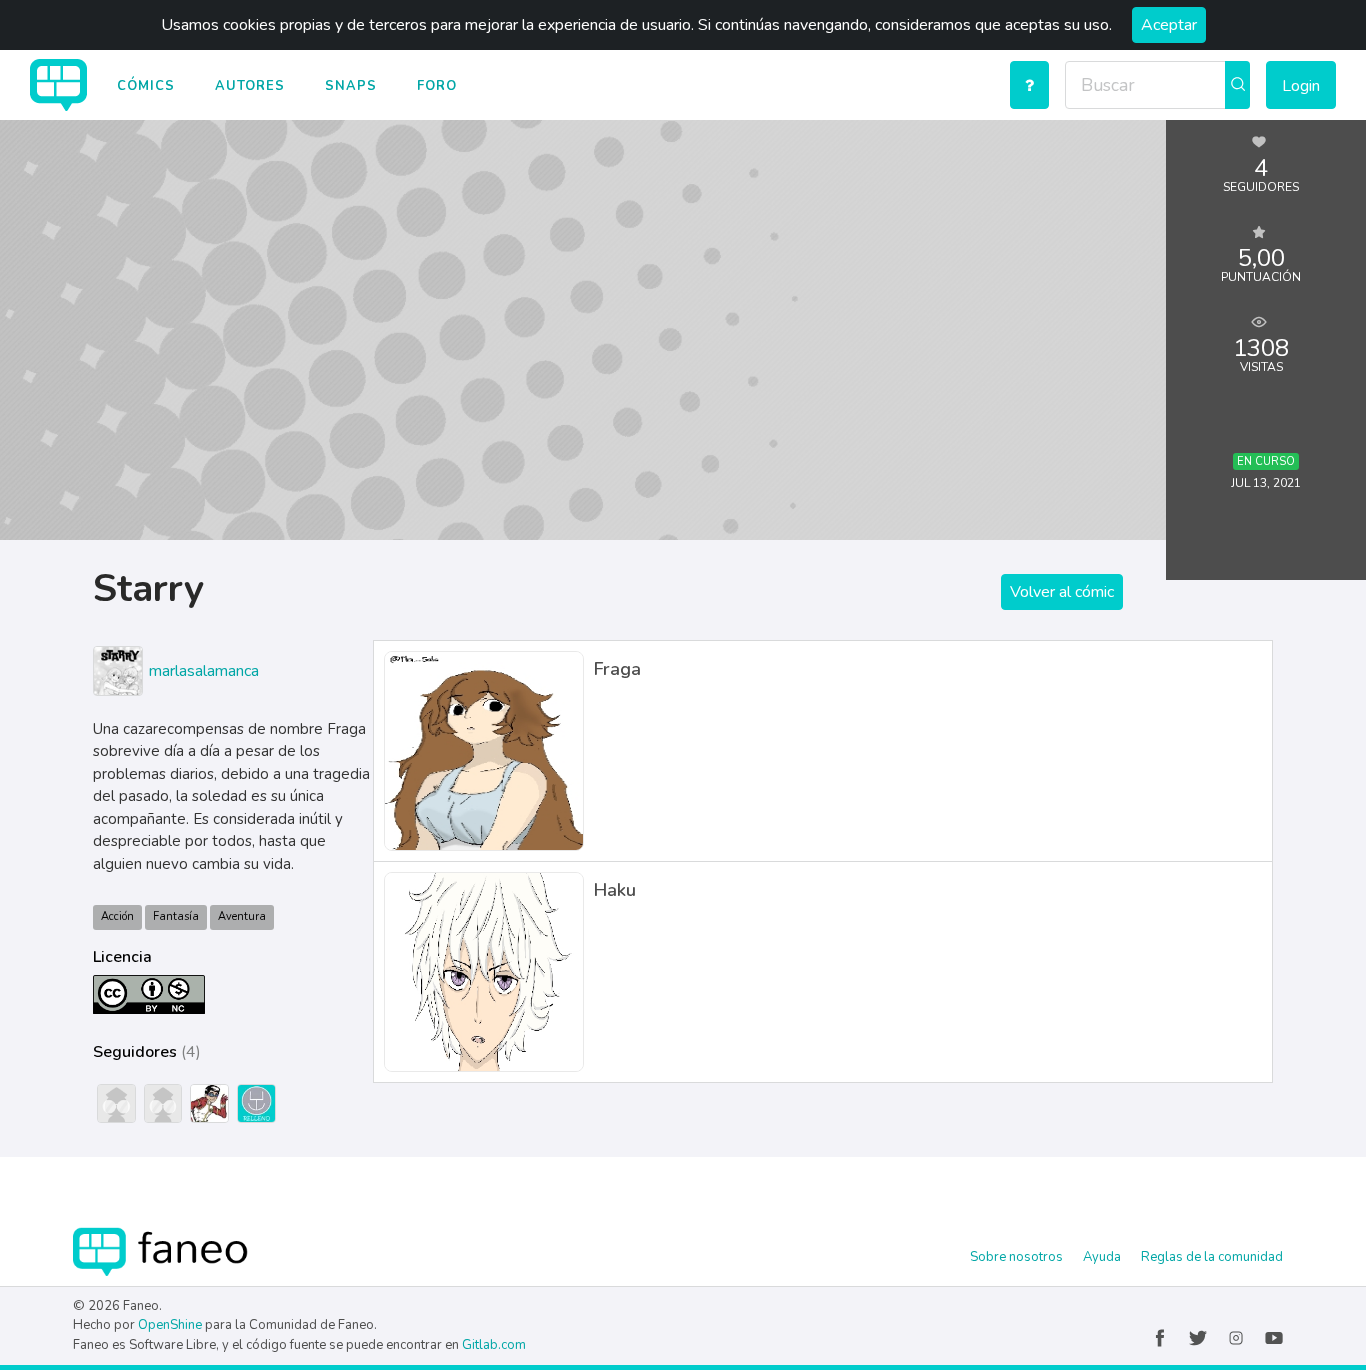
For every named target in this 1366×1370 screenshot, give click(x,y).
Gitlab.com (494, 1345)
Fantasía (176, 916)
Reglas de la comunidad (1212, 1257)
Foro (437, 86)
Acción (117, 916)
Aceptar (1169, 25)
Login (1301, 86)
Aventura (242, 916)
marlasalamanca (204, 671)
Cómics (146, 86)
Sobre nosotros (1016, 1257)
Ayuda (1102, 1257)
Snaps (351, 86)
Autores (250, 86)
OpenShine (170, 1325)
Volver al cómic (1062, 592)
